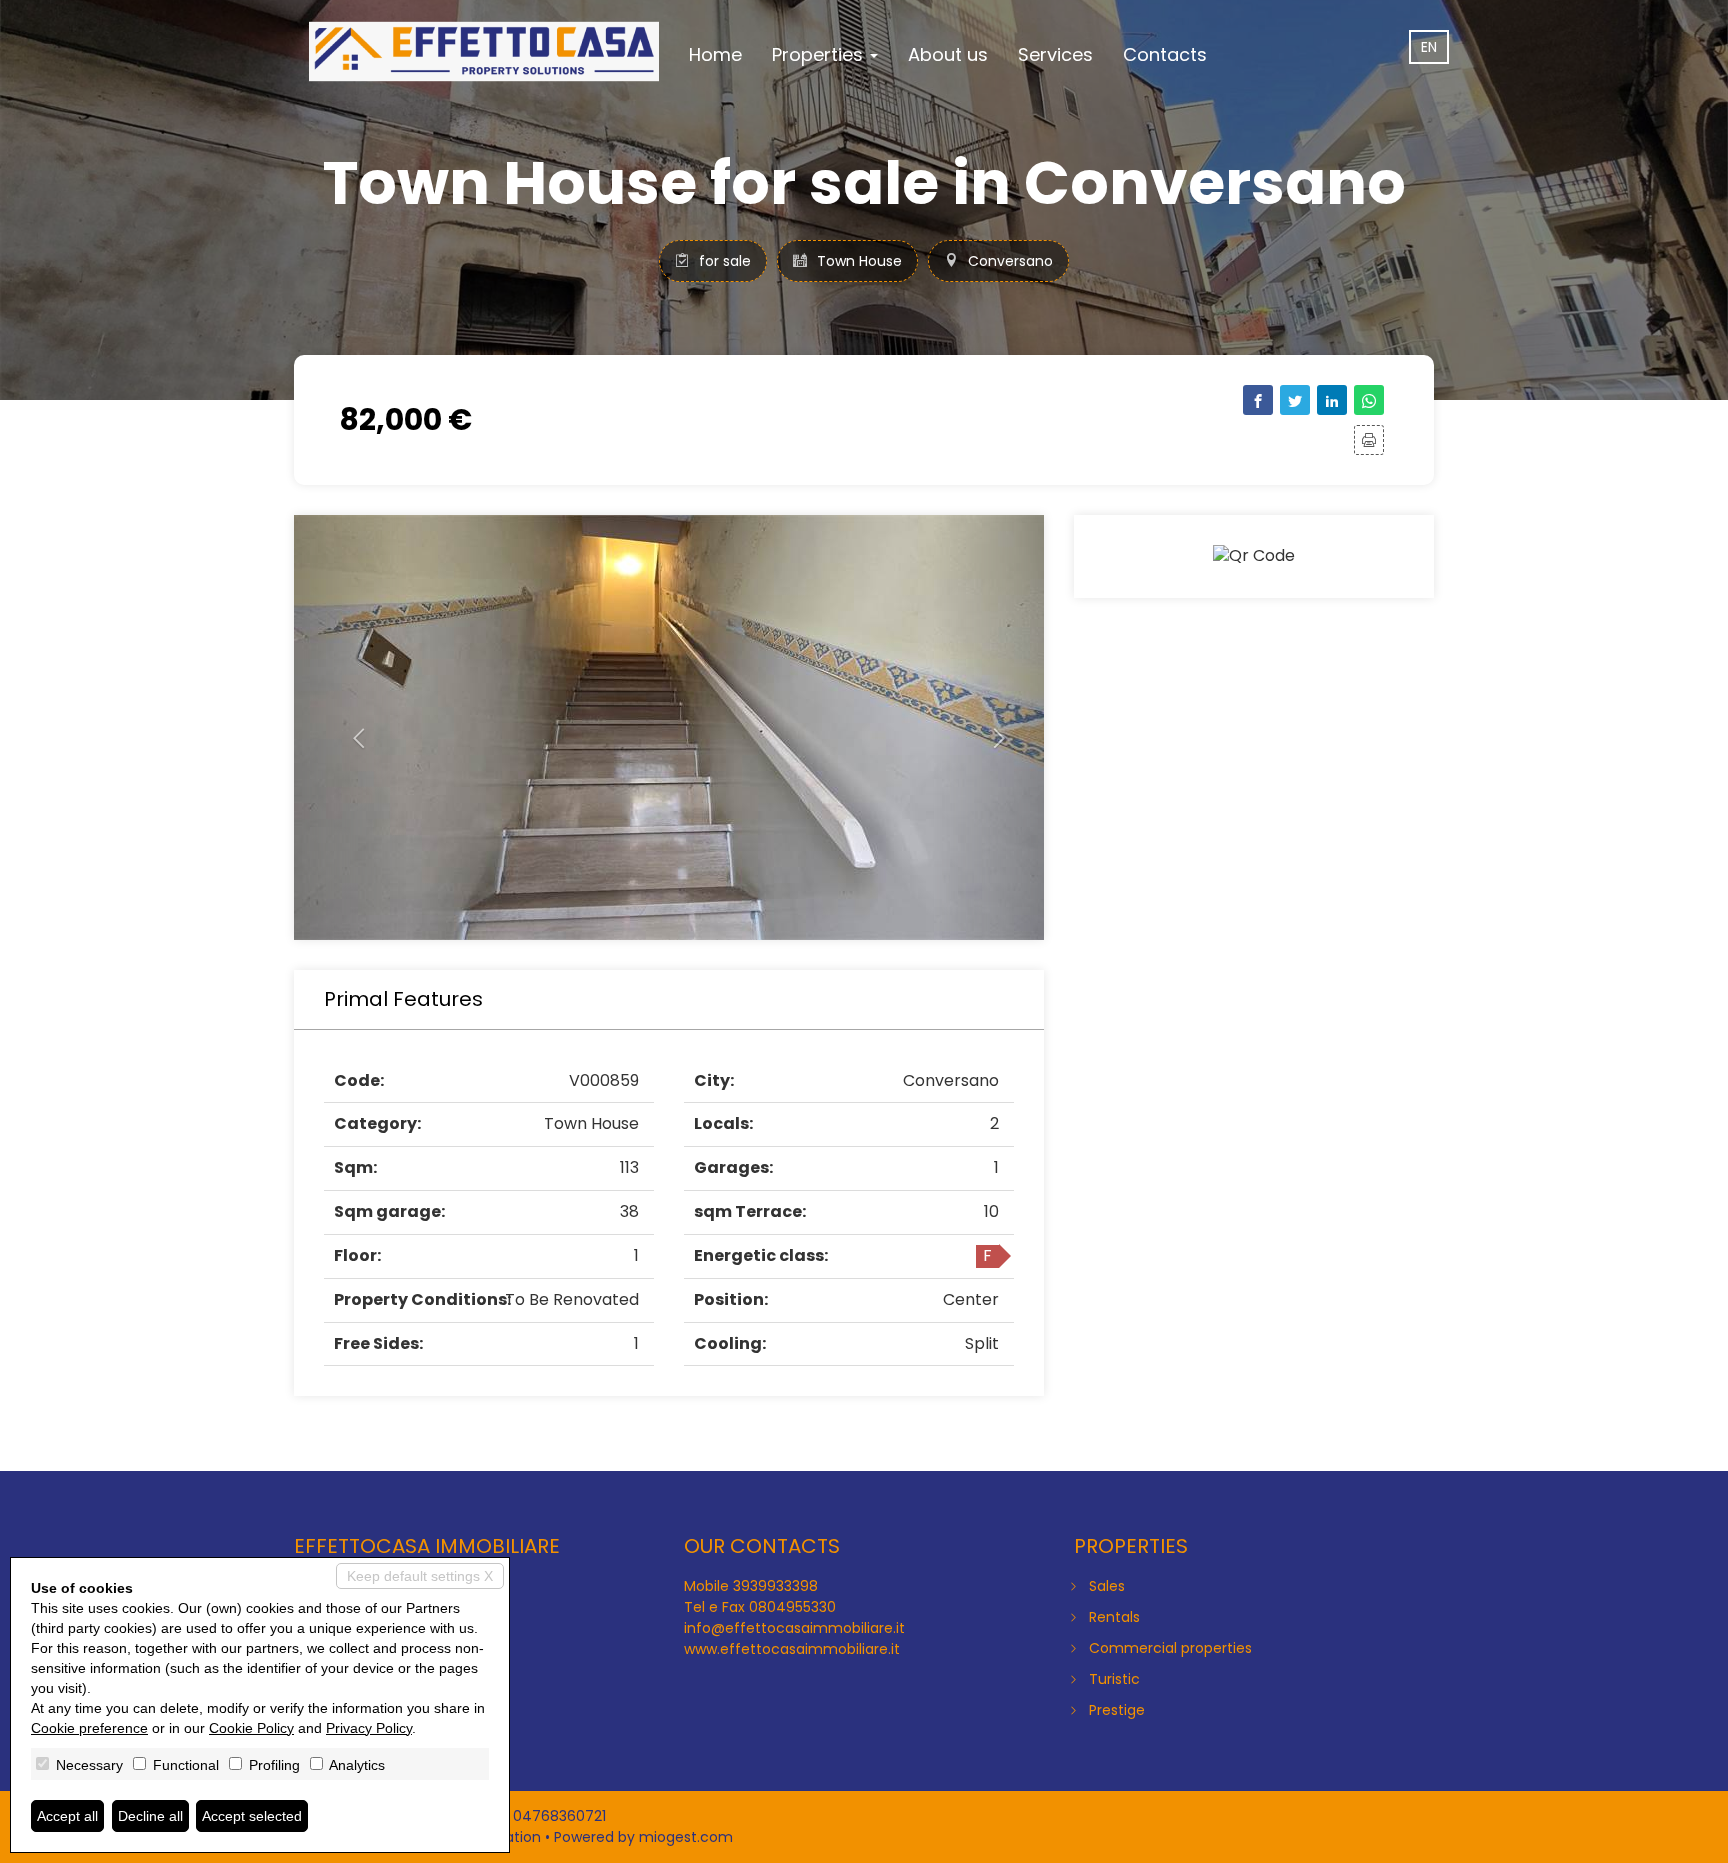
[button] (350, 727)
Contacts (1165, 54)
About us (948, 54)
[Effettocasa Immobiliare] (484, 52)
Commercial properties (1170, 1648)
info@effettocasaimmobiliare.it (794, 1628)
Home (715, 54)
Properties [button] (820, 54)
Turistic (1114, 1679)
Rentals (1114, 1617)
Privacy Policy (369, 1728)
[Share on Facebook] (1258, 400)
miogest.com (686, 1837)
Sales (1107, 1586)
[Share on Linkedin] (1332, 400)
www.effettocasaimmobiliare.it (792, 1649)
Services (1055, 54)
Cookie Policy (251, 1728)
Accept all (67, 1816)
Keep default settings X (420, 1576)
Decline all (150, 1816)
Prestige (1117, 1710)
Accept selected (252, 1816)
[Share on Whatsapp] (1369, 400)
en (1429, 47)
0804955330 (792, 1607)
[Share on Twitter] (1295, 400)
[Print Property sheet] (1369, 440)
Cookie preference (89, 1728)
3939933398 (775, 1586)
